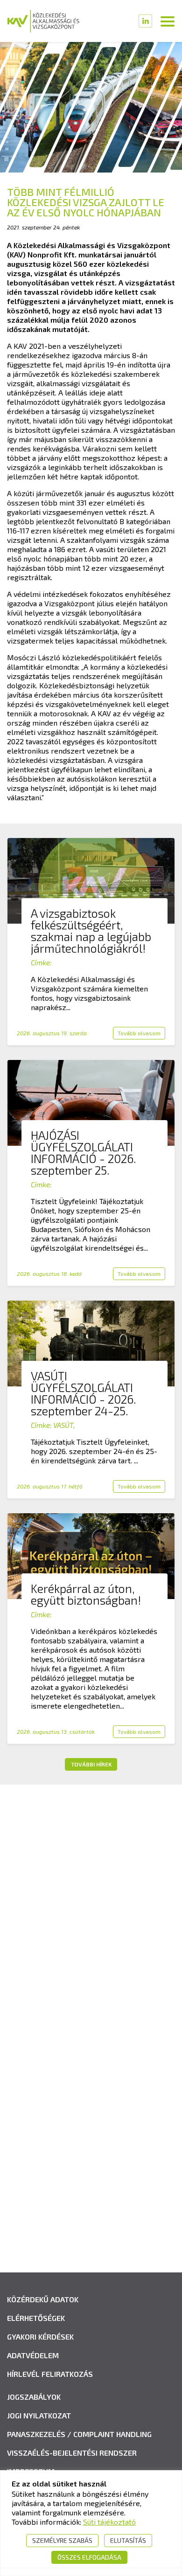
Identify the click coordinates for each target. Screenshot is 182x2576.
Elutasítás (128, 2540)
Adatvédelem (33, 2355)
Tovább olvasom (139, 1033)
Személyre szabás (62, 2540)
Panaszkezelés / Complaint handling (79, 2434)
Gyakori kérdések (40, 2337)
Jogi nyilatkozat (39, 2415)
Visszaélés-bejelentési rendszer (72, 2453)
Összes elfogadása (89, 2557)
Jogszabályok (34, 2397)
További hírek (91, 1764)
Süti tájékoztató (109, 2522)
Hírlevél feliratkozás (50, 2374)
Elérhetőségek (36, 2318)
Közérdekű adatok (43, 2299)
